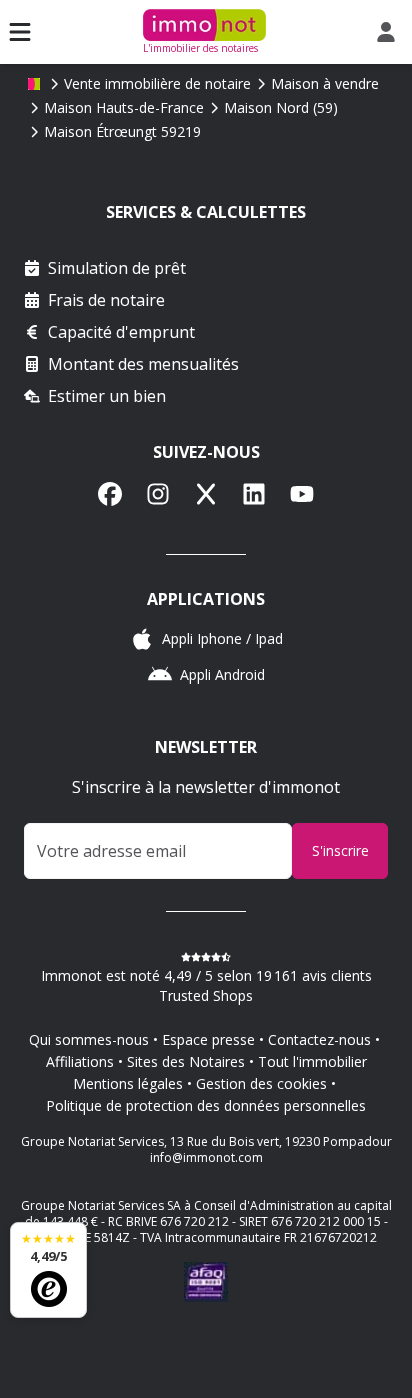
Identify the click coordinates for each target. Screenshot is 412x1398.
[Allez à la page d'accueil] (34, 84)
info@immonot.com (206, 1157)
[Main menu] (20, 32)
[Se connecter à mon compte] (390, 32)
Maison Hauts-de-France (124, 107)
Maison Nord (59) (281, 107)
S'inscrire (340, 850)
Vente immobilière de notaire (157, 83)
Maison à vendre (325, 83)
